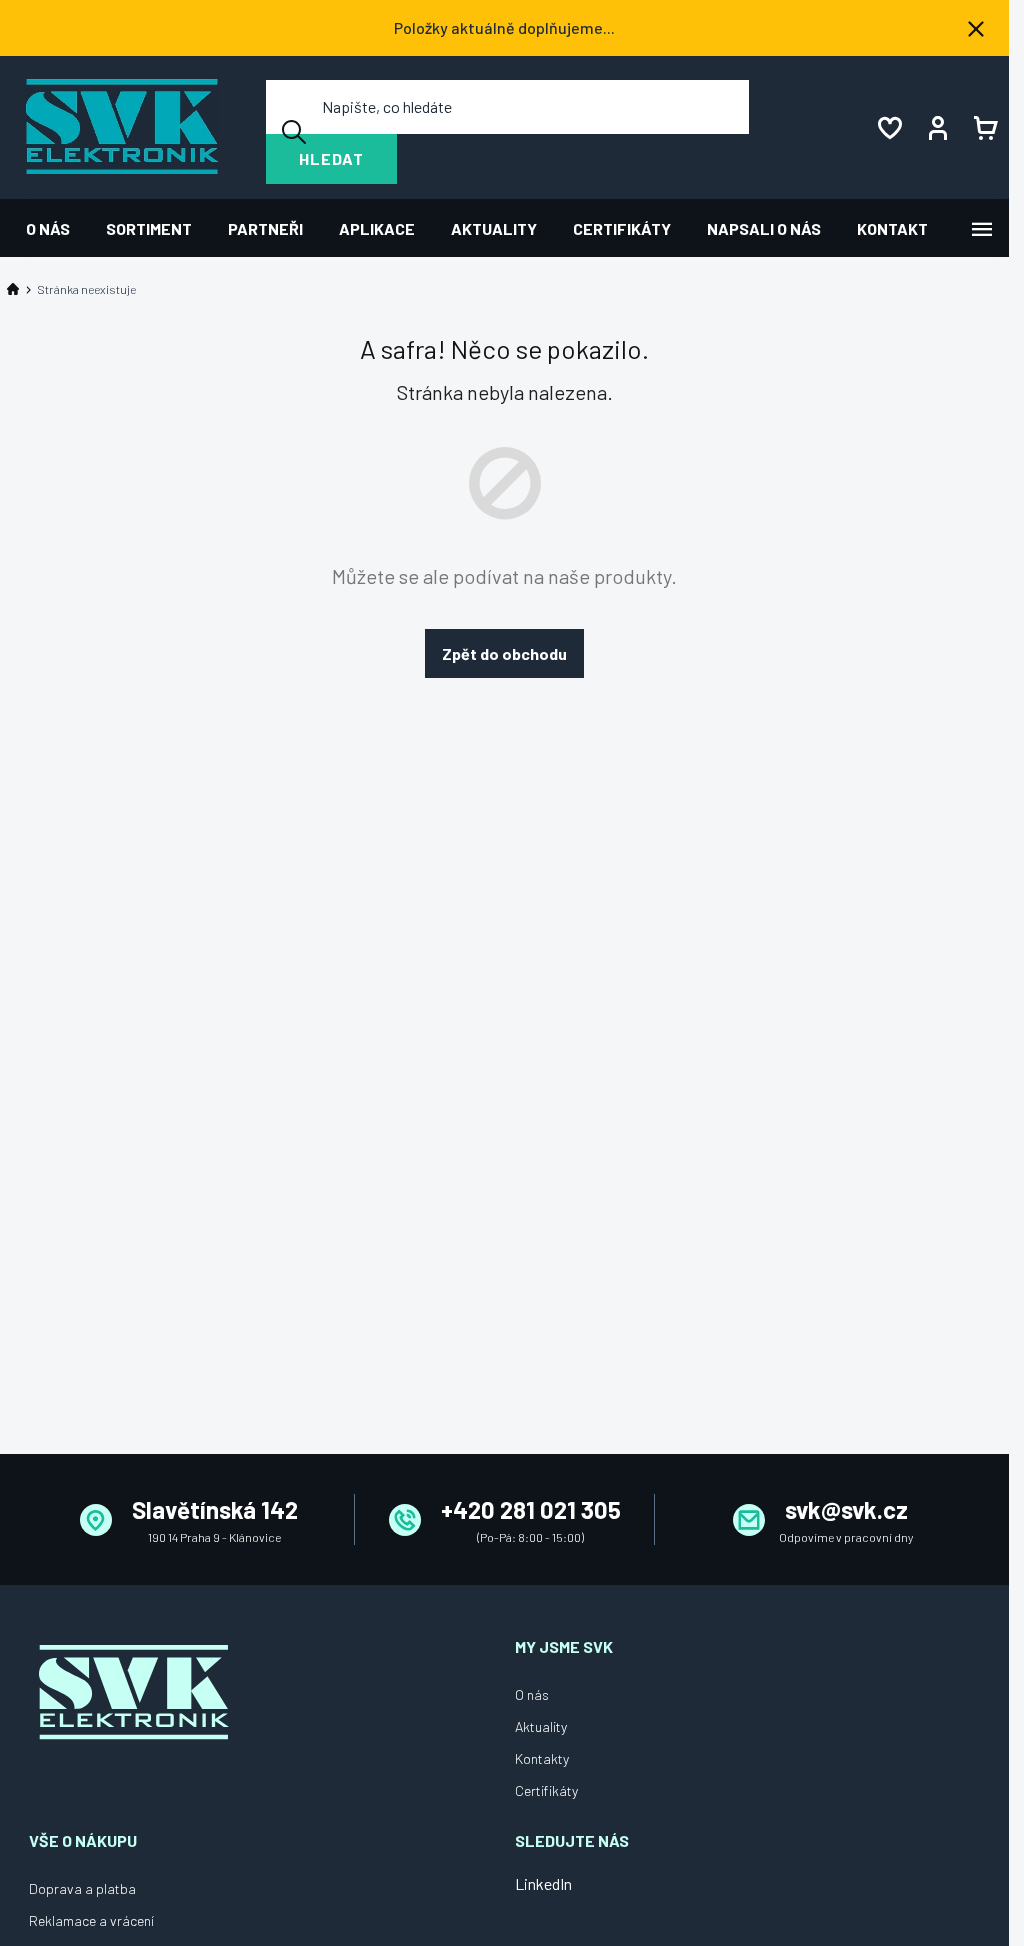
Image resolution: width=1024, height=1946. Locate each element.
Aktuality (541, 1726)
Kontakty (542, 1758)
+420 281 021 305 (531, 1509)
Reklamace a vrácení (91, 1920)
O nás (532, 1694)
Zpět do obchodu (504, 653)
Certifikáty (546, 1790)
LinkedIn (543, 1883)
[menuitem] (57, 228)
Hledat (331, 158)
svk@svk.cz (846, 1509)
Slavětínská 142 (215, 1509)
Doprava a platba (82, 1888)
